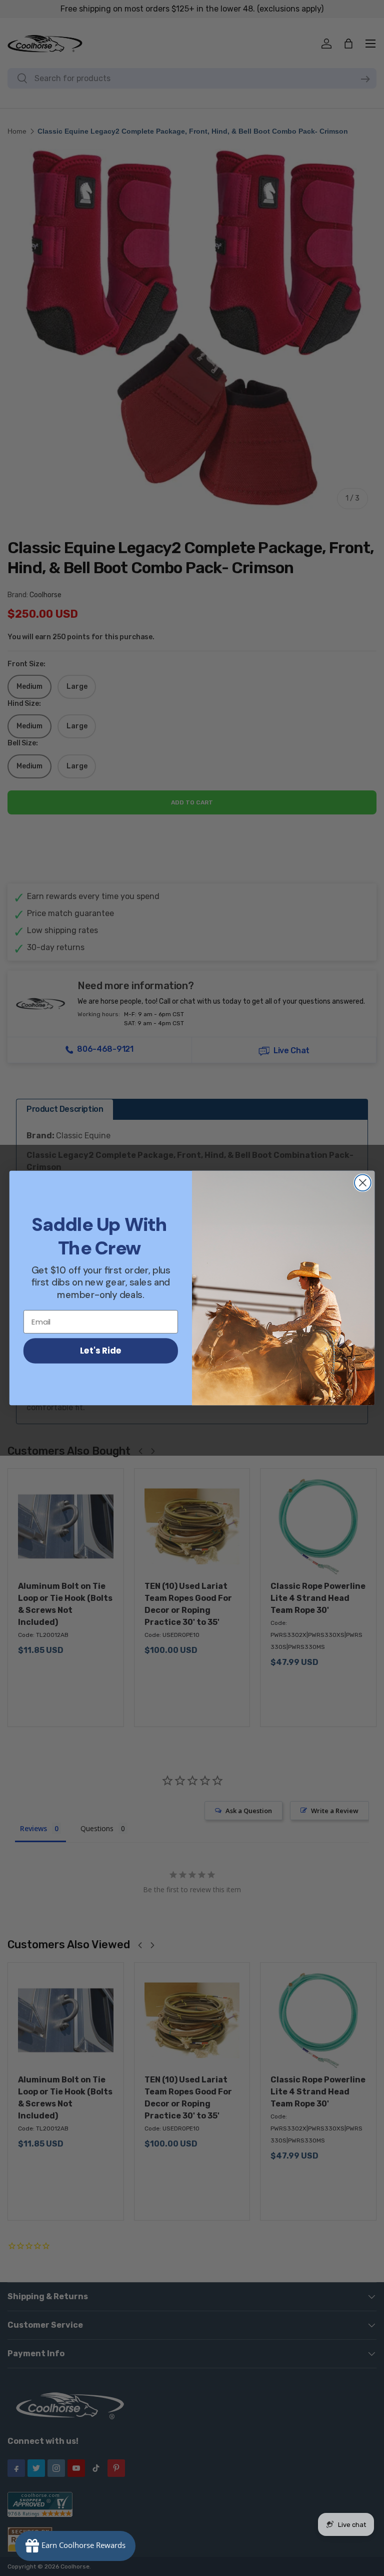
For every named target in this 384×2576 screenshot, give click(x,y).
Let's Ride (101, 1350)
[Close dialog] (363, 1183)
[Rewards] (75, 2546)
